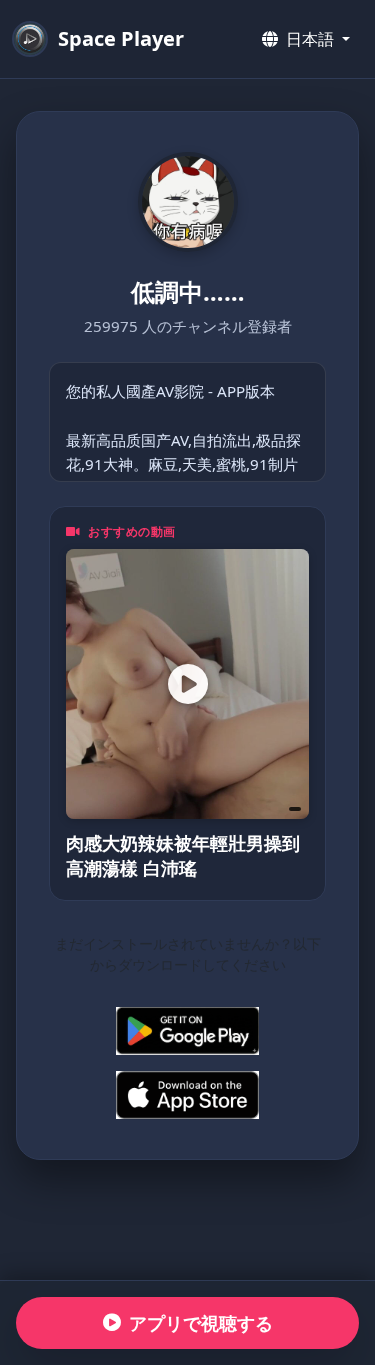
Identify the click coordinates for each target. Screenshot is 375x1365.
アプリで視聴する (201, 1323)
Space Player (121, 38)
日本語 (310, 39)
